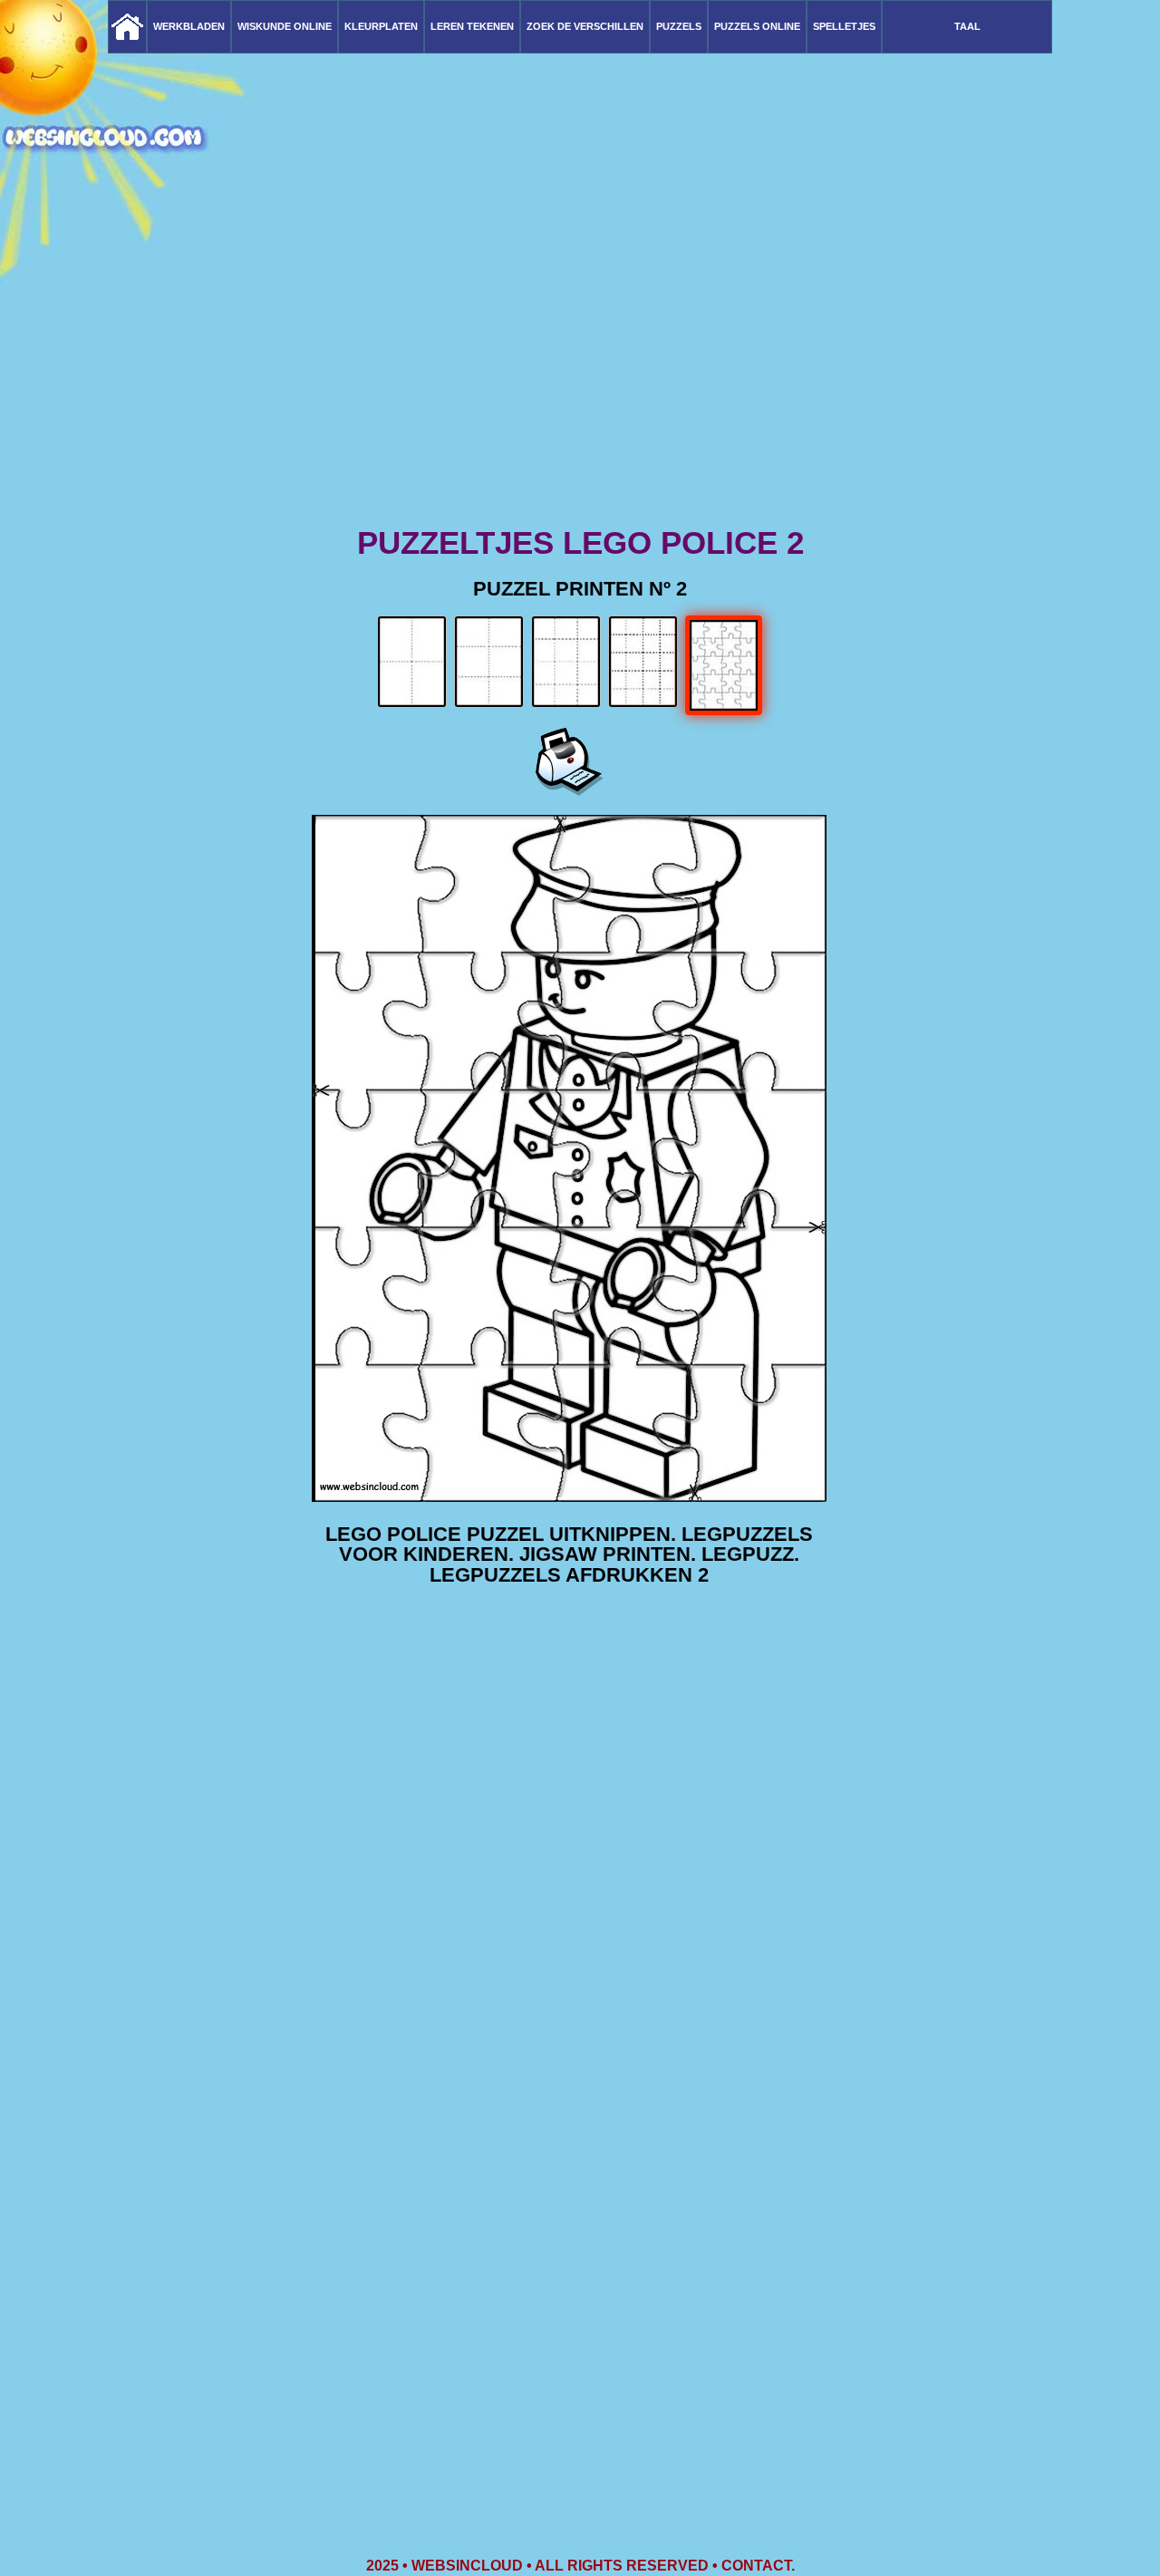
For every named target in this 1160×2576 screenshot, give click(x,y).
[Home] (127, 27)
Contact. (758, 2566)
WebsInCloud (467, 2566)
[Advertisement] (580, 381)
